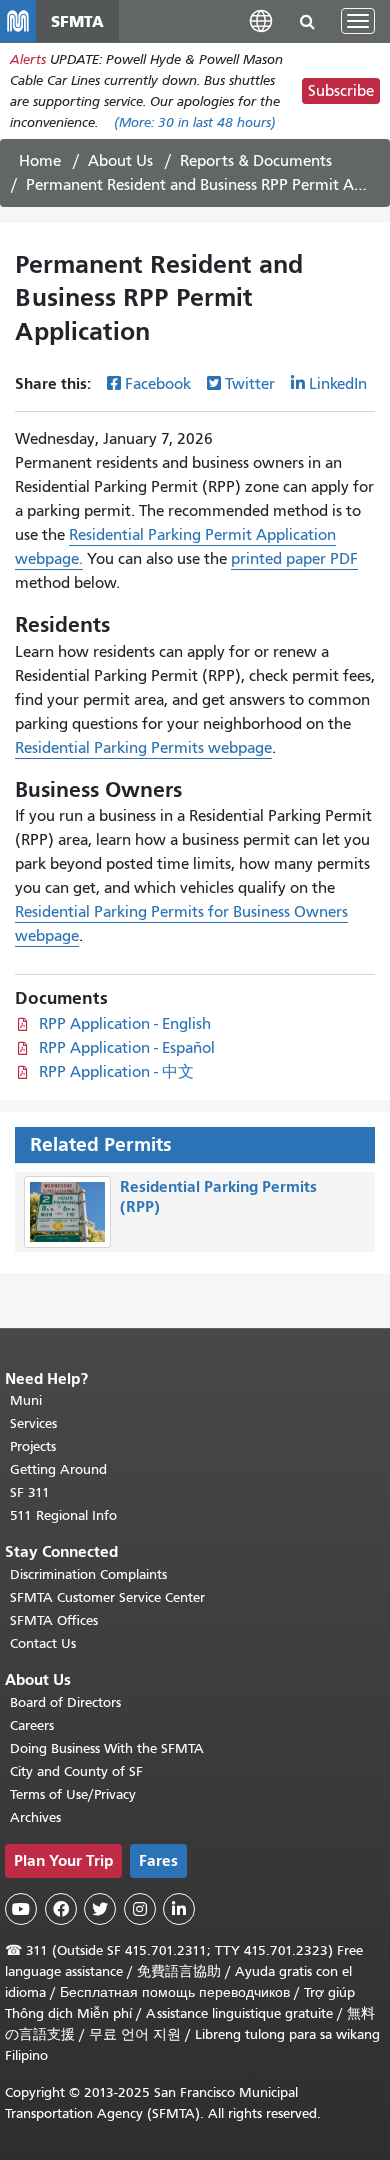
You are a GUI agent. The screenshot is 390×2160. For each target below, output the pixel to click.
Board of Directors (65, 1702)
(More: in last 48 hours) (195, 122)
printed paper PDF (294, 559)
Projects (33, 1446)
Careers (32, 1725)
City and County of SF (76, 1771)
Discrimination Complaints (88, 1574)
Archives (35, 1817)
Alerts (28, 59)
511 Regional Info (63, 1515)
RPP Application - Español (127, 1048)
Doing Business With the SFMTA (107, 1748)
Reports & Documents (256, 161)
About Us (120, 161)
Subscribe (341, 91)
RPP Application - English (125, 1024)
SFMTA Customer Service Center (107, 1597)
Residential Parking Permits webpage (143, 748)
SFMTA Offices (54, 1620)
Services (33, 1423)
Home (40, 161)
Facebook (158, 384)
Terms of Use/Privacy (73, 1794)
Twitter (250, 384)
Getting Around (58, 1469)
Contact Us (43, 1643)
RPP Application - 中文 (116, 1072)
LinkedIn (338, 384)
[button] (261, 20)
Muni (26, 1400)
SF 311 (30, 1492)
